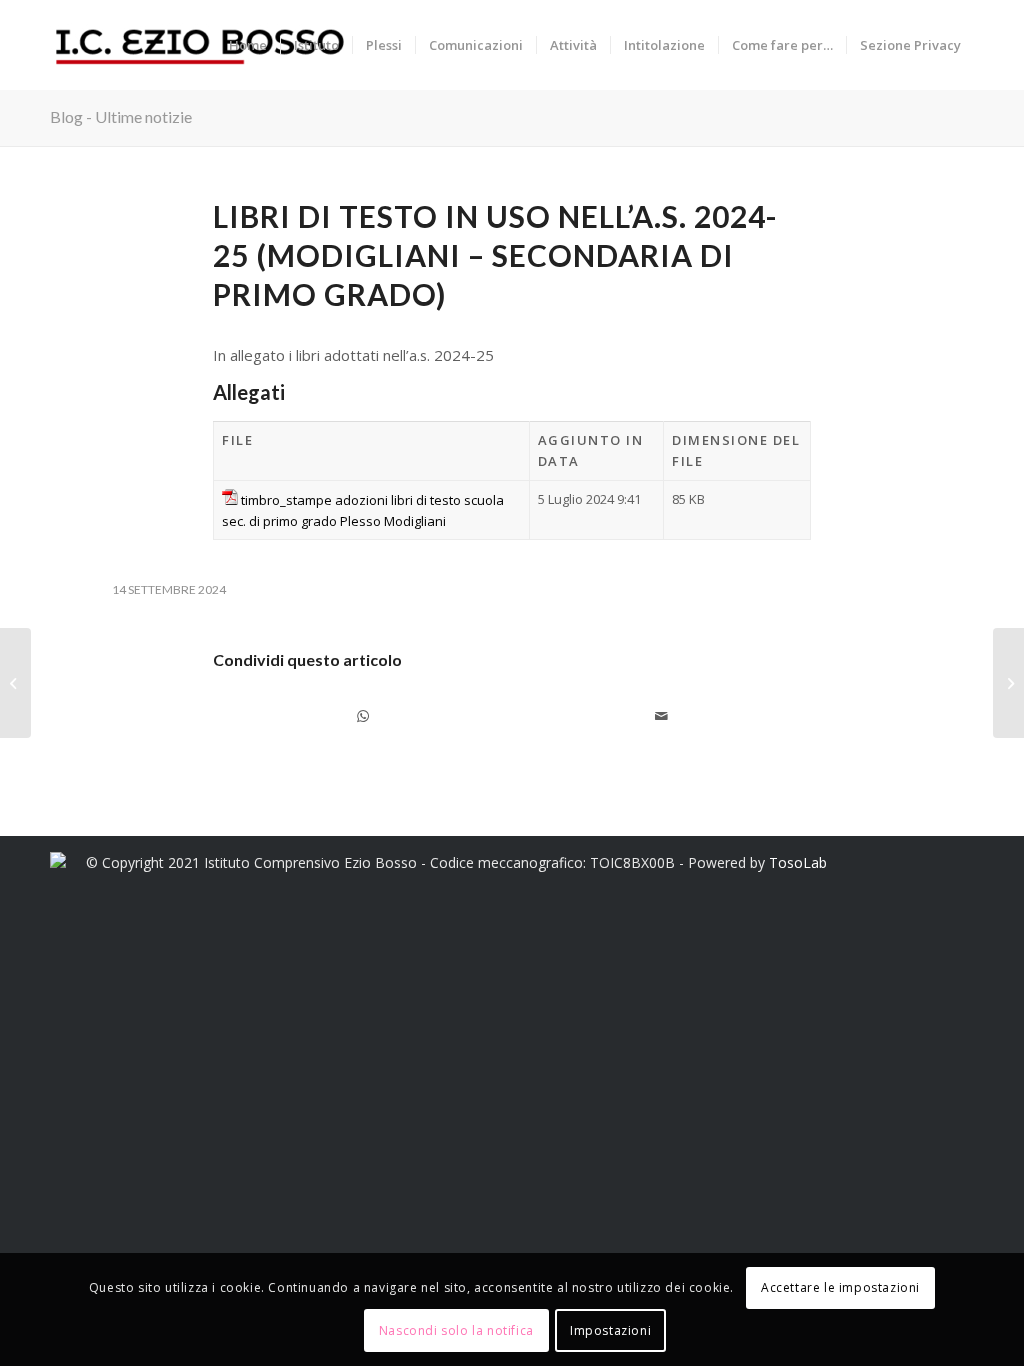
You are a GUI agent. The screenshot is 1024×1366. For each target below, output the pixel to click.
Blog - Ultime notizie (121, 116)
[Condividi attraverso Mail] (661, 716)
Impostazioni (610, 1330)
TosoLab (798, 862)
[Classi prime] (15, 683)
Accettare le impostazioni (840, 1287)
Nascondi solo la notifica (456, 1330)
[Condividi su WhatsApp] (362, 716)
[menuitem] (248, 45)
